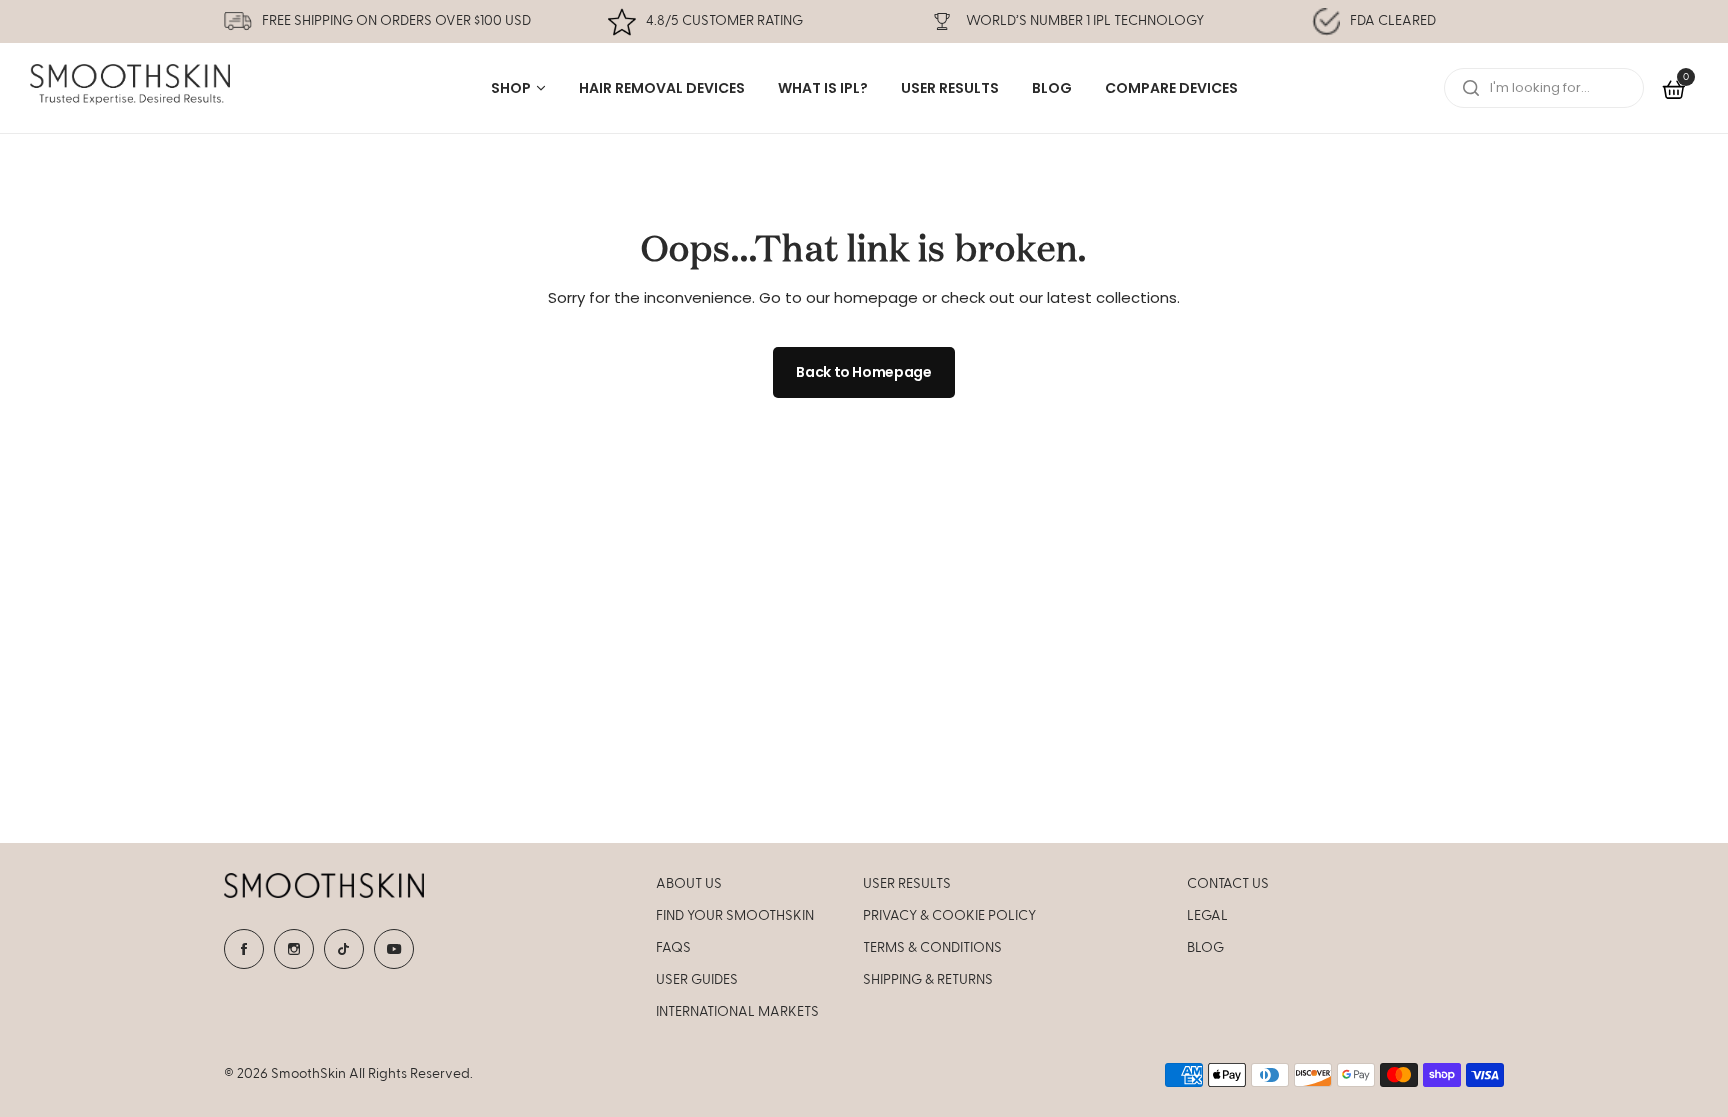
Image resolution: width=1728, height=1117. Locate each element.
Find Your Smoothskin (735, 916)
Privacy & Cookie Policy (949, 916)
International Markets (737, 1012)
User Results (907, 884)
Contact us (1228, 884)
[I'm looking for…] (1471, 88)
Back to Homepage (864, 372)
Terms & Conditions (932, 948)
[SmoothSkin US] (130, 88)
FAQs (673, 948)
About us (689, 884)
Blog (1205, 948)
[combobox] (1544, 88)
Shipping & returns (928, 980)
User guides (697, 980)
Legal (1207, 916)
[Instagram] (294, 949)
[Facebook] (244, 949)
